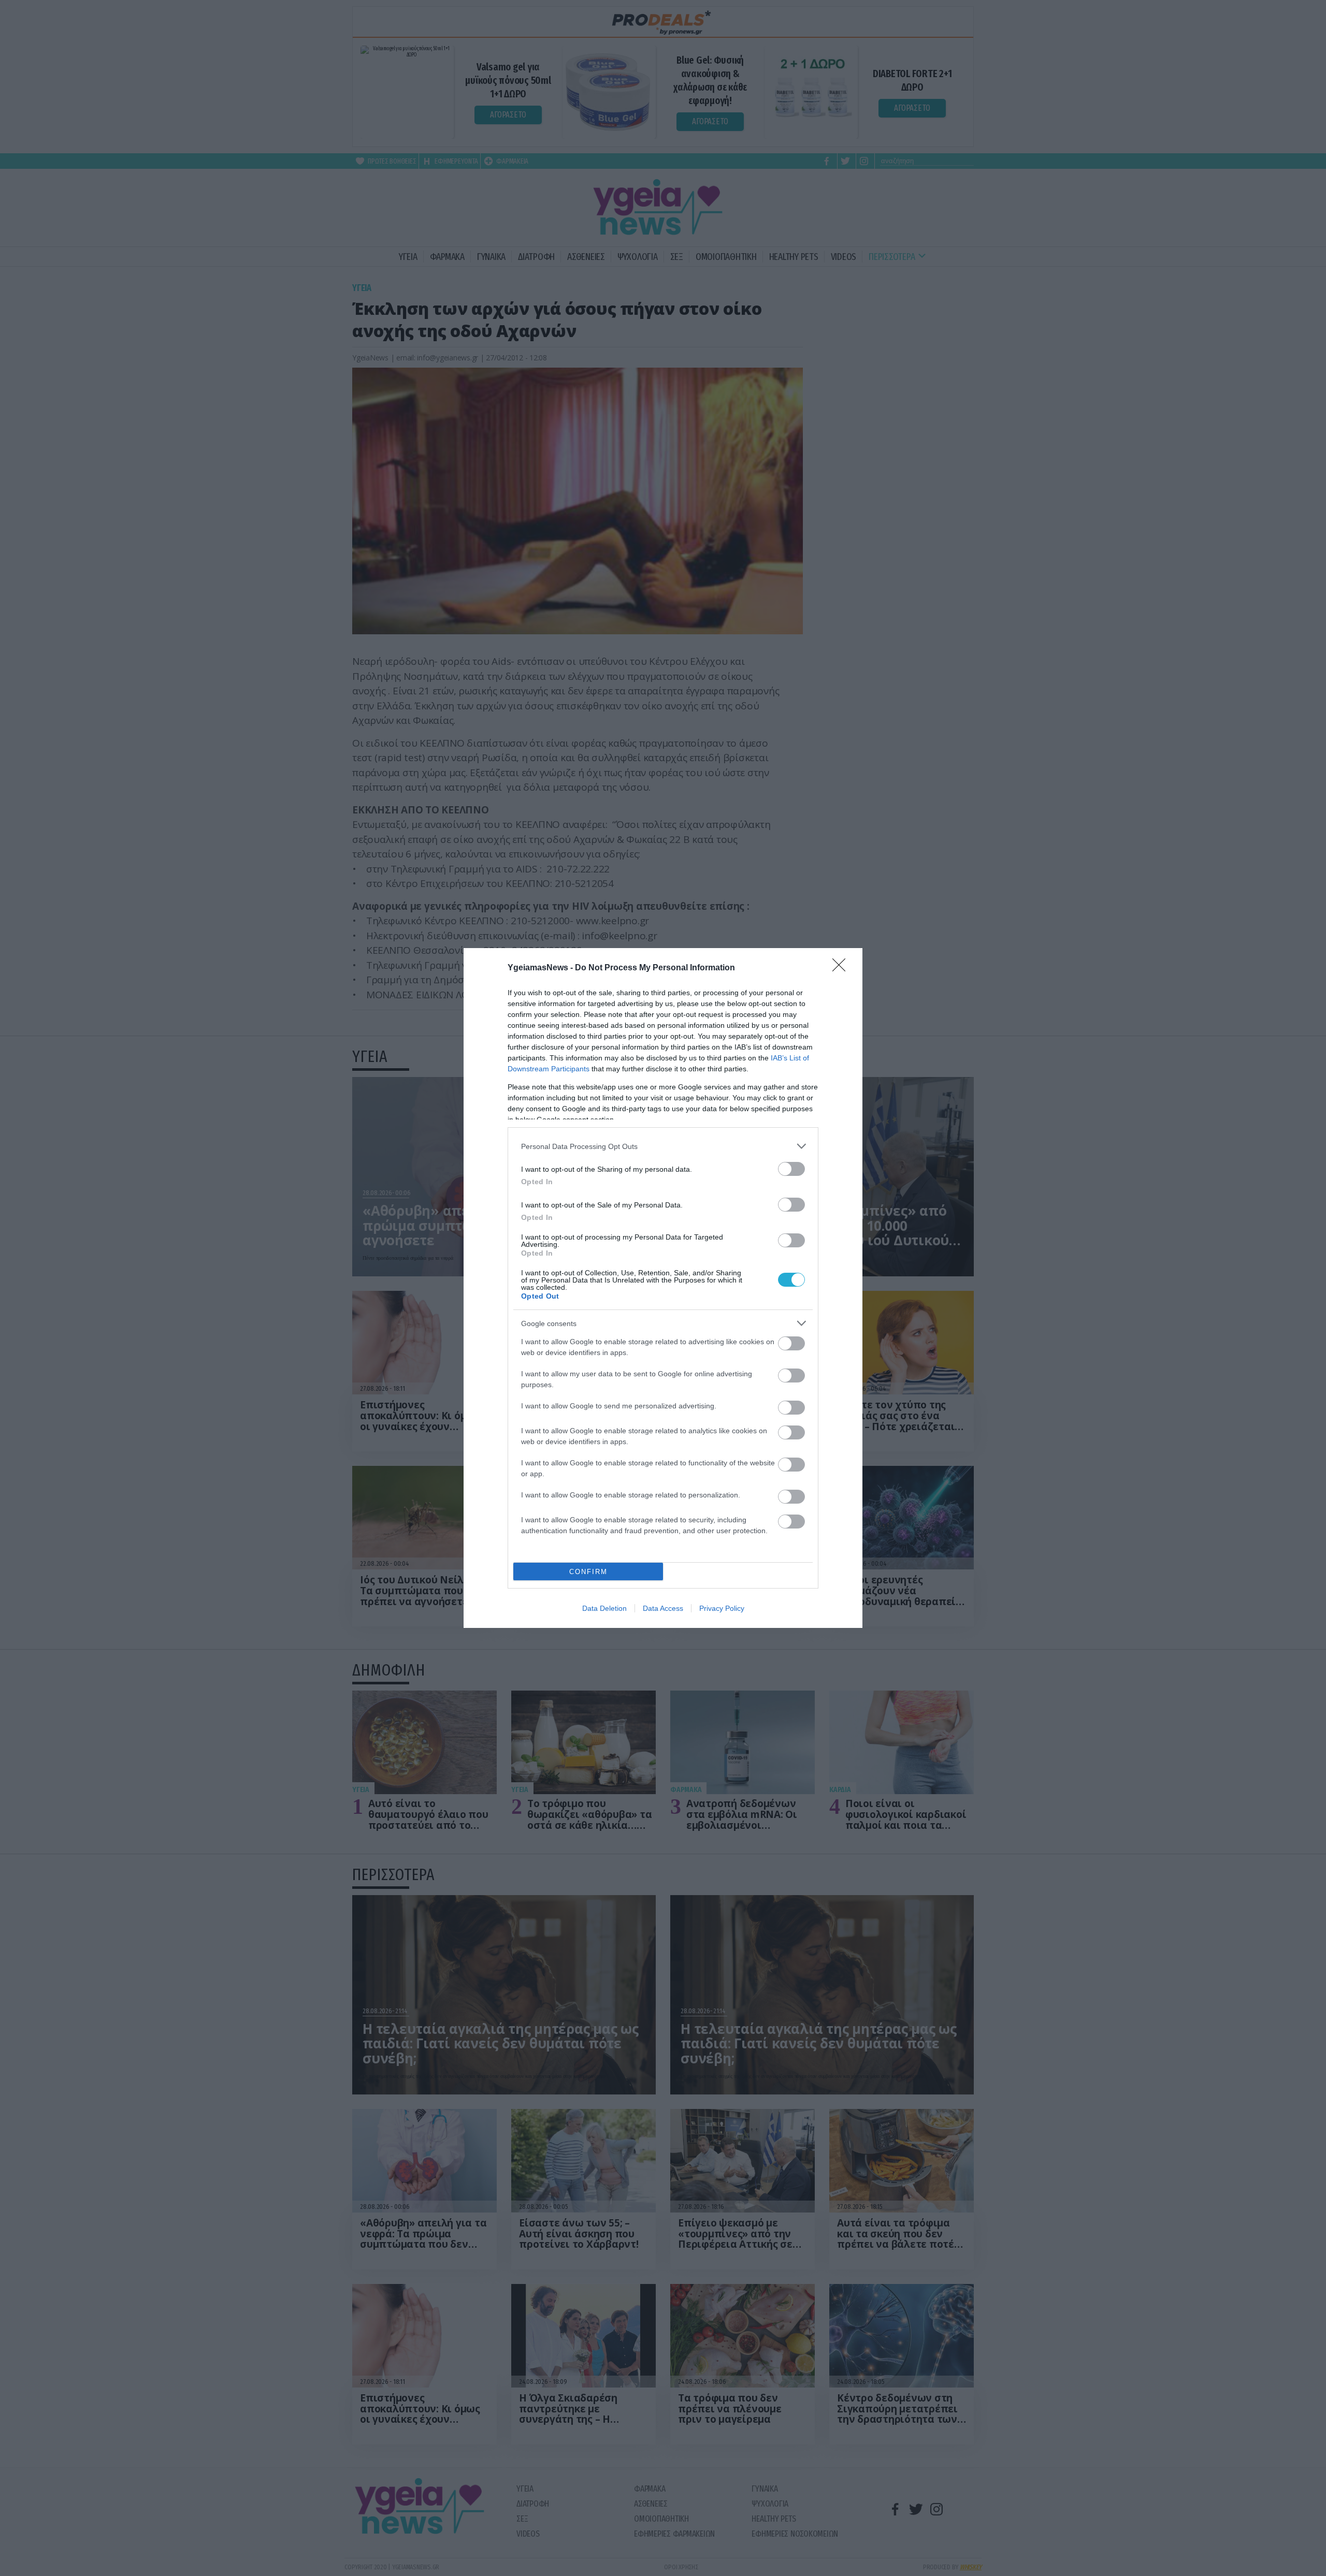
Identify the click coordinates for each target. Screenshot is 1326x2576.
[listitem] (663, 1146)
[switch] (791, 1169)
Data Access (663, 1608)
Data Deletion (604, 1608)
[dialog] (663, 1288)
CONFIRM (588, 1572)
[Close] (842, 968)
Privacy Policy (722, 1608)
